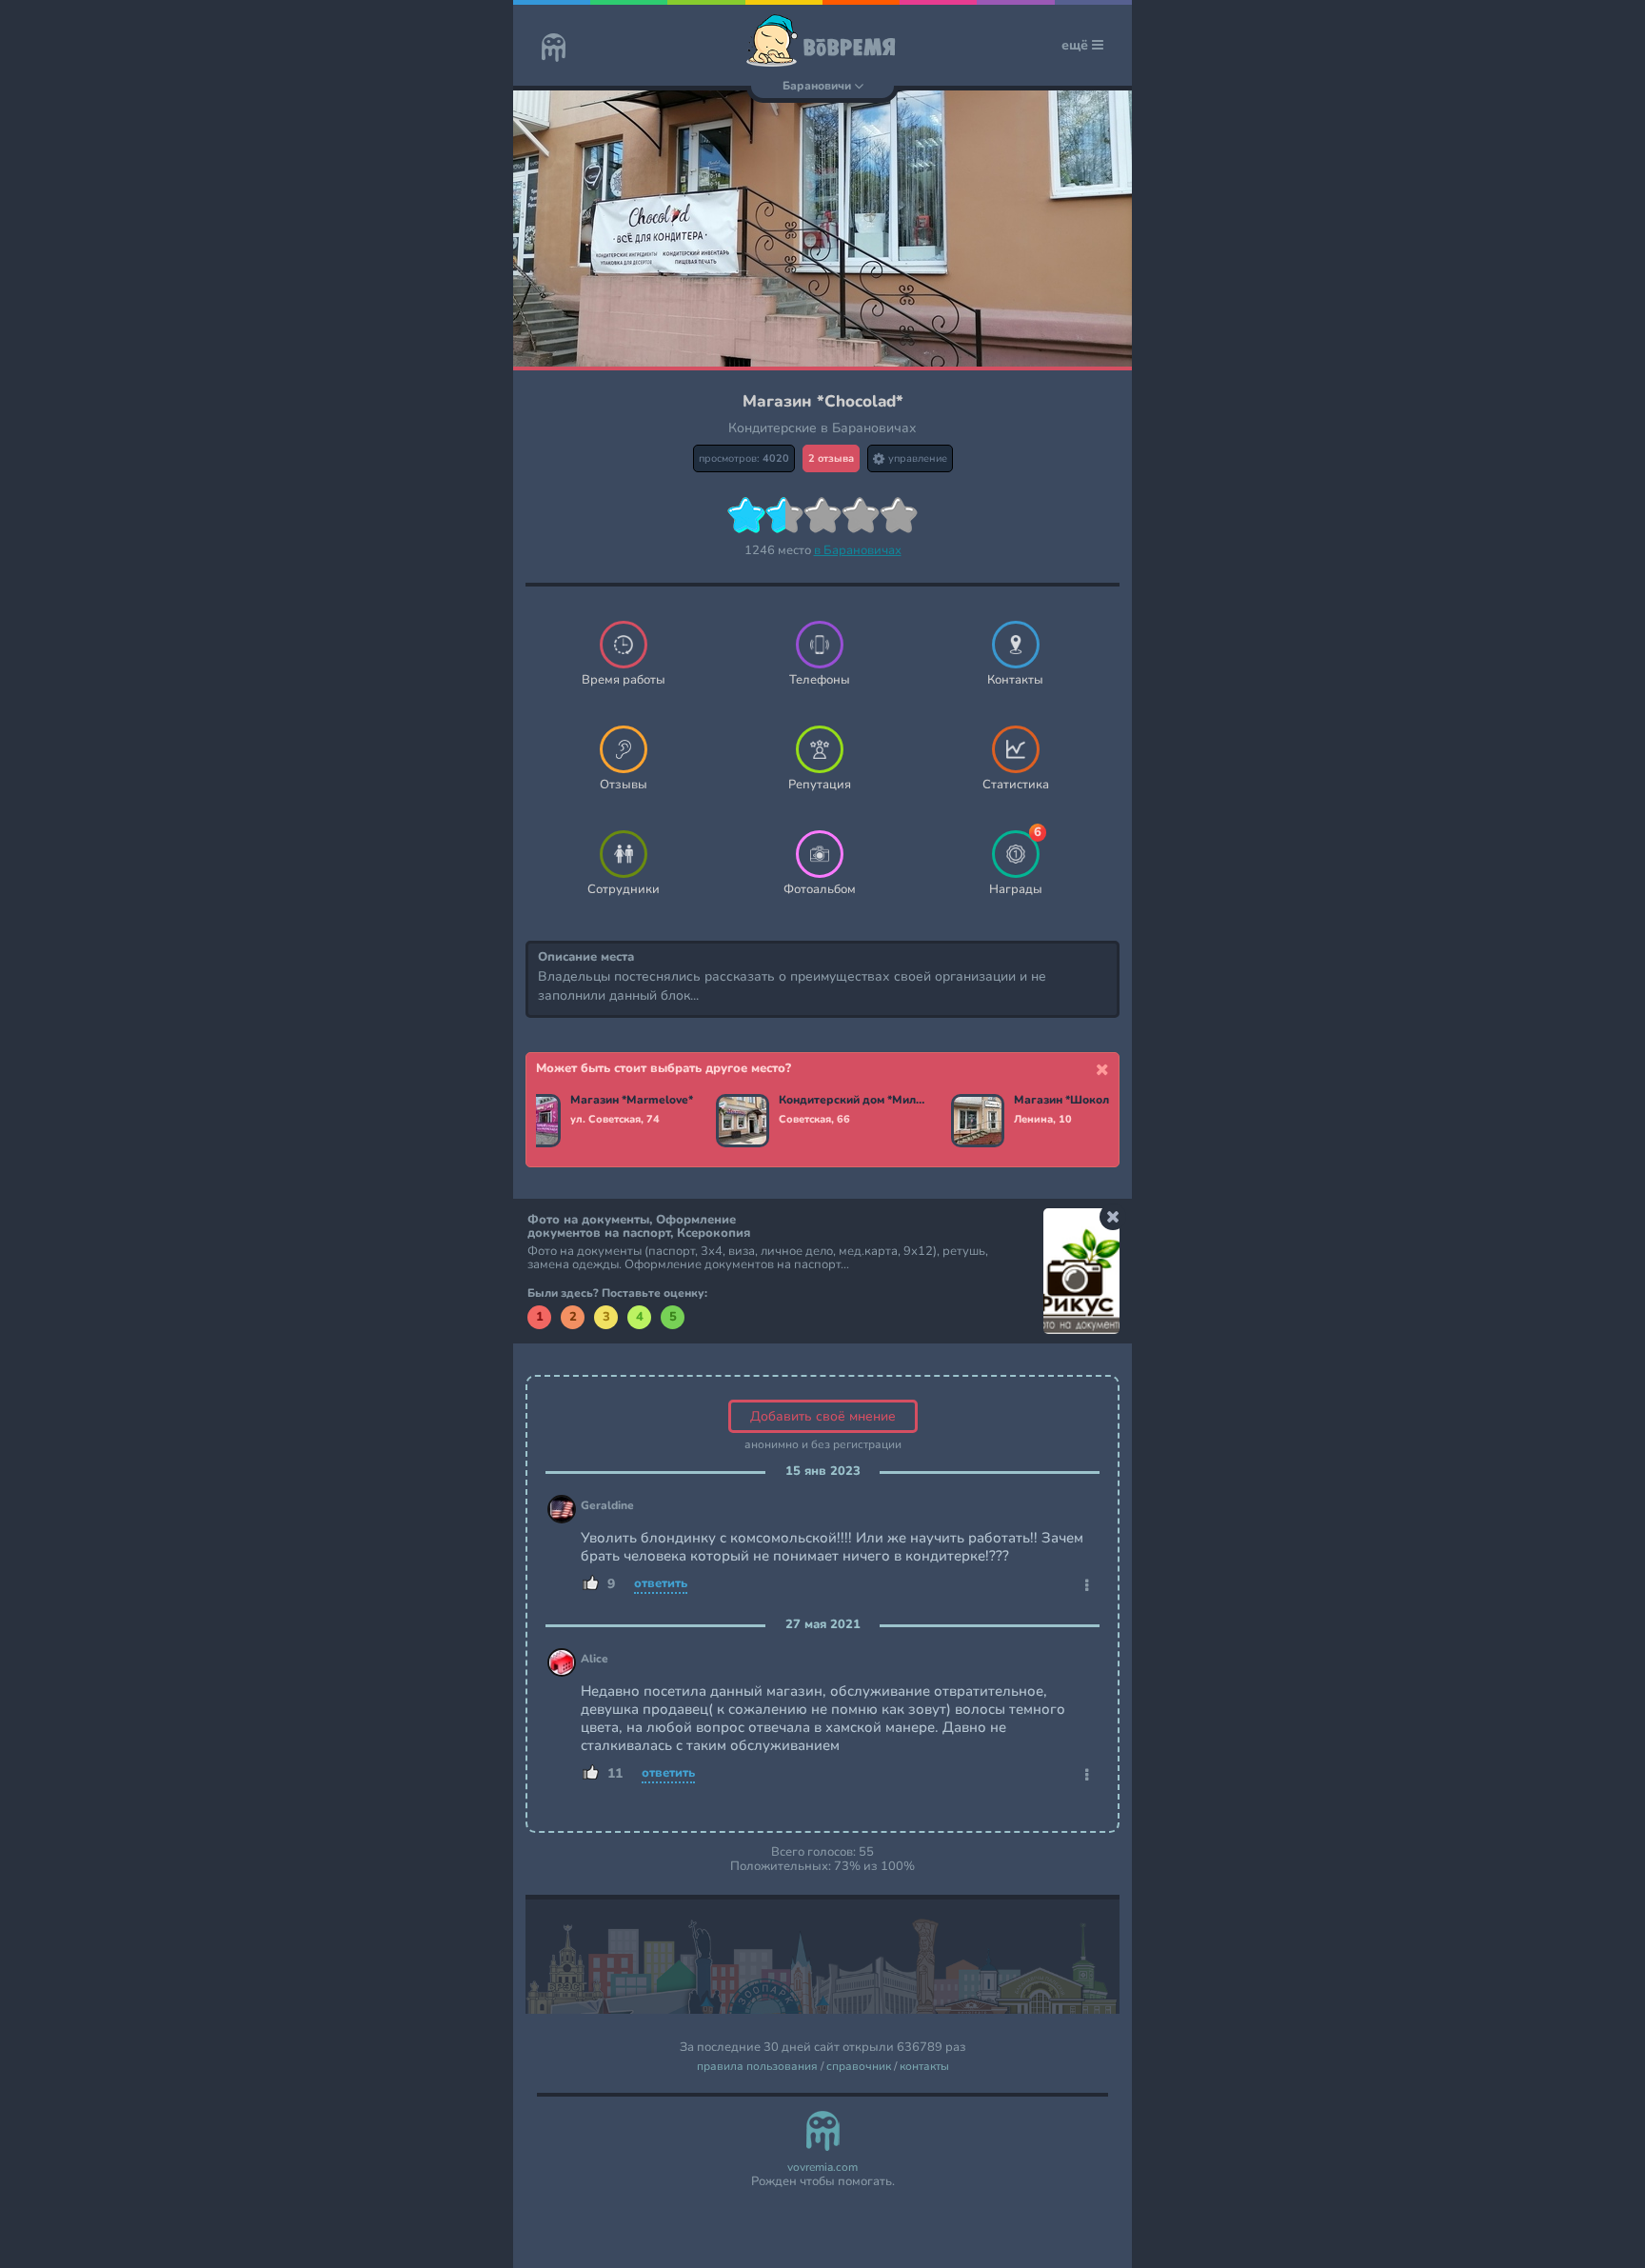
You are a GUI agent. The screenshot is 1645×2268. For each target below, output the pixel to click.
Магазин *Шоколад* (1071, 1101)
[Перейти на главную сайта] (554, 50)
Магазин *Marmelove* (632, 1101)
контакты (924, 2067)
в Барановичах (858, 550)
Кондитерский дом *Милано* (853, 1101)
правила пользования (757, 2067)
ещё (1077, 45)
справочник (859, 2067)
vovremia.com (822, 2168)
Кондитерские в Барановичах (822, 428)
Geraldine (607, 1506)
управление (916, 458)
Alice (595, 1659)
